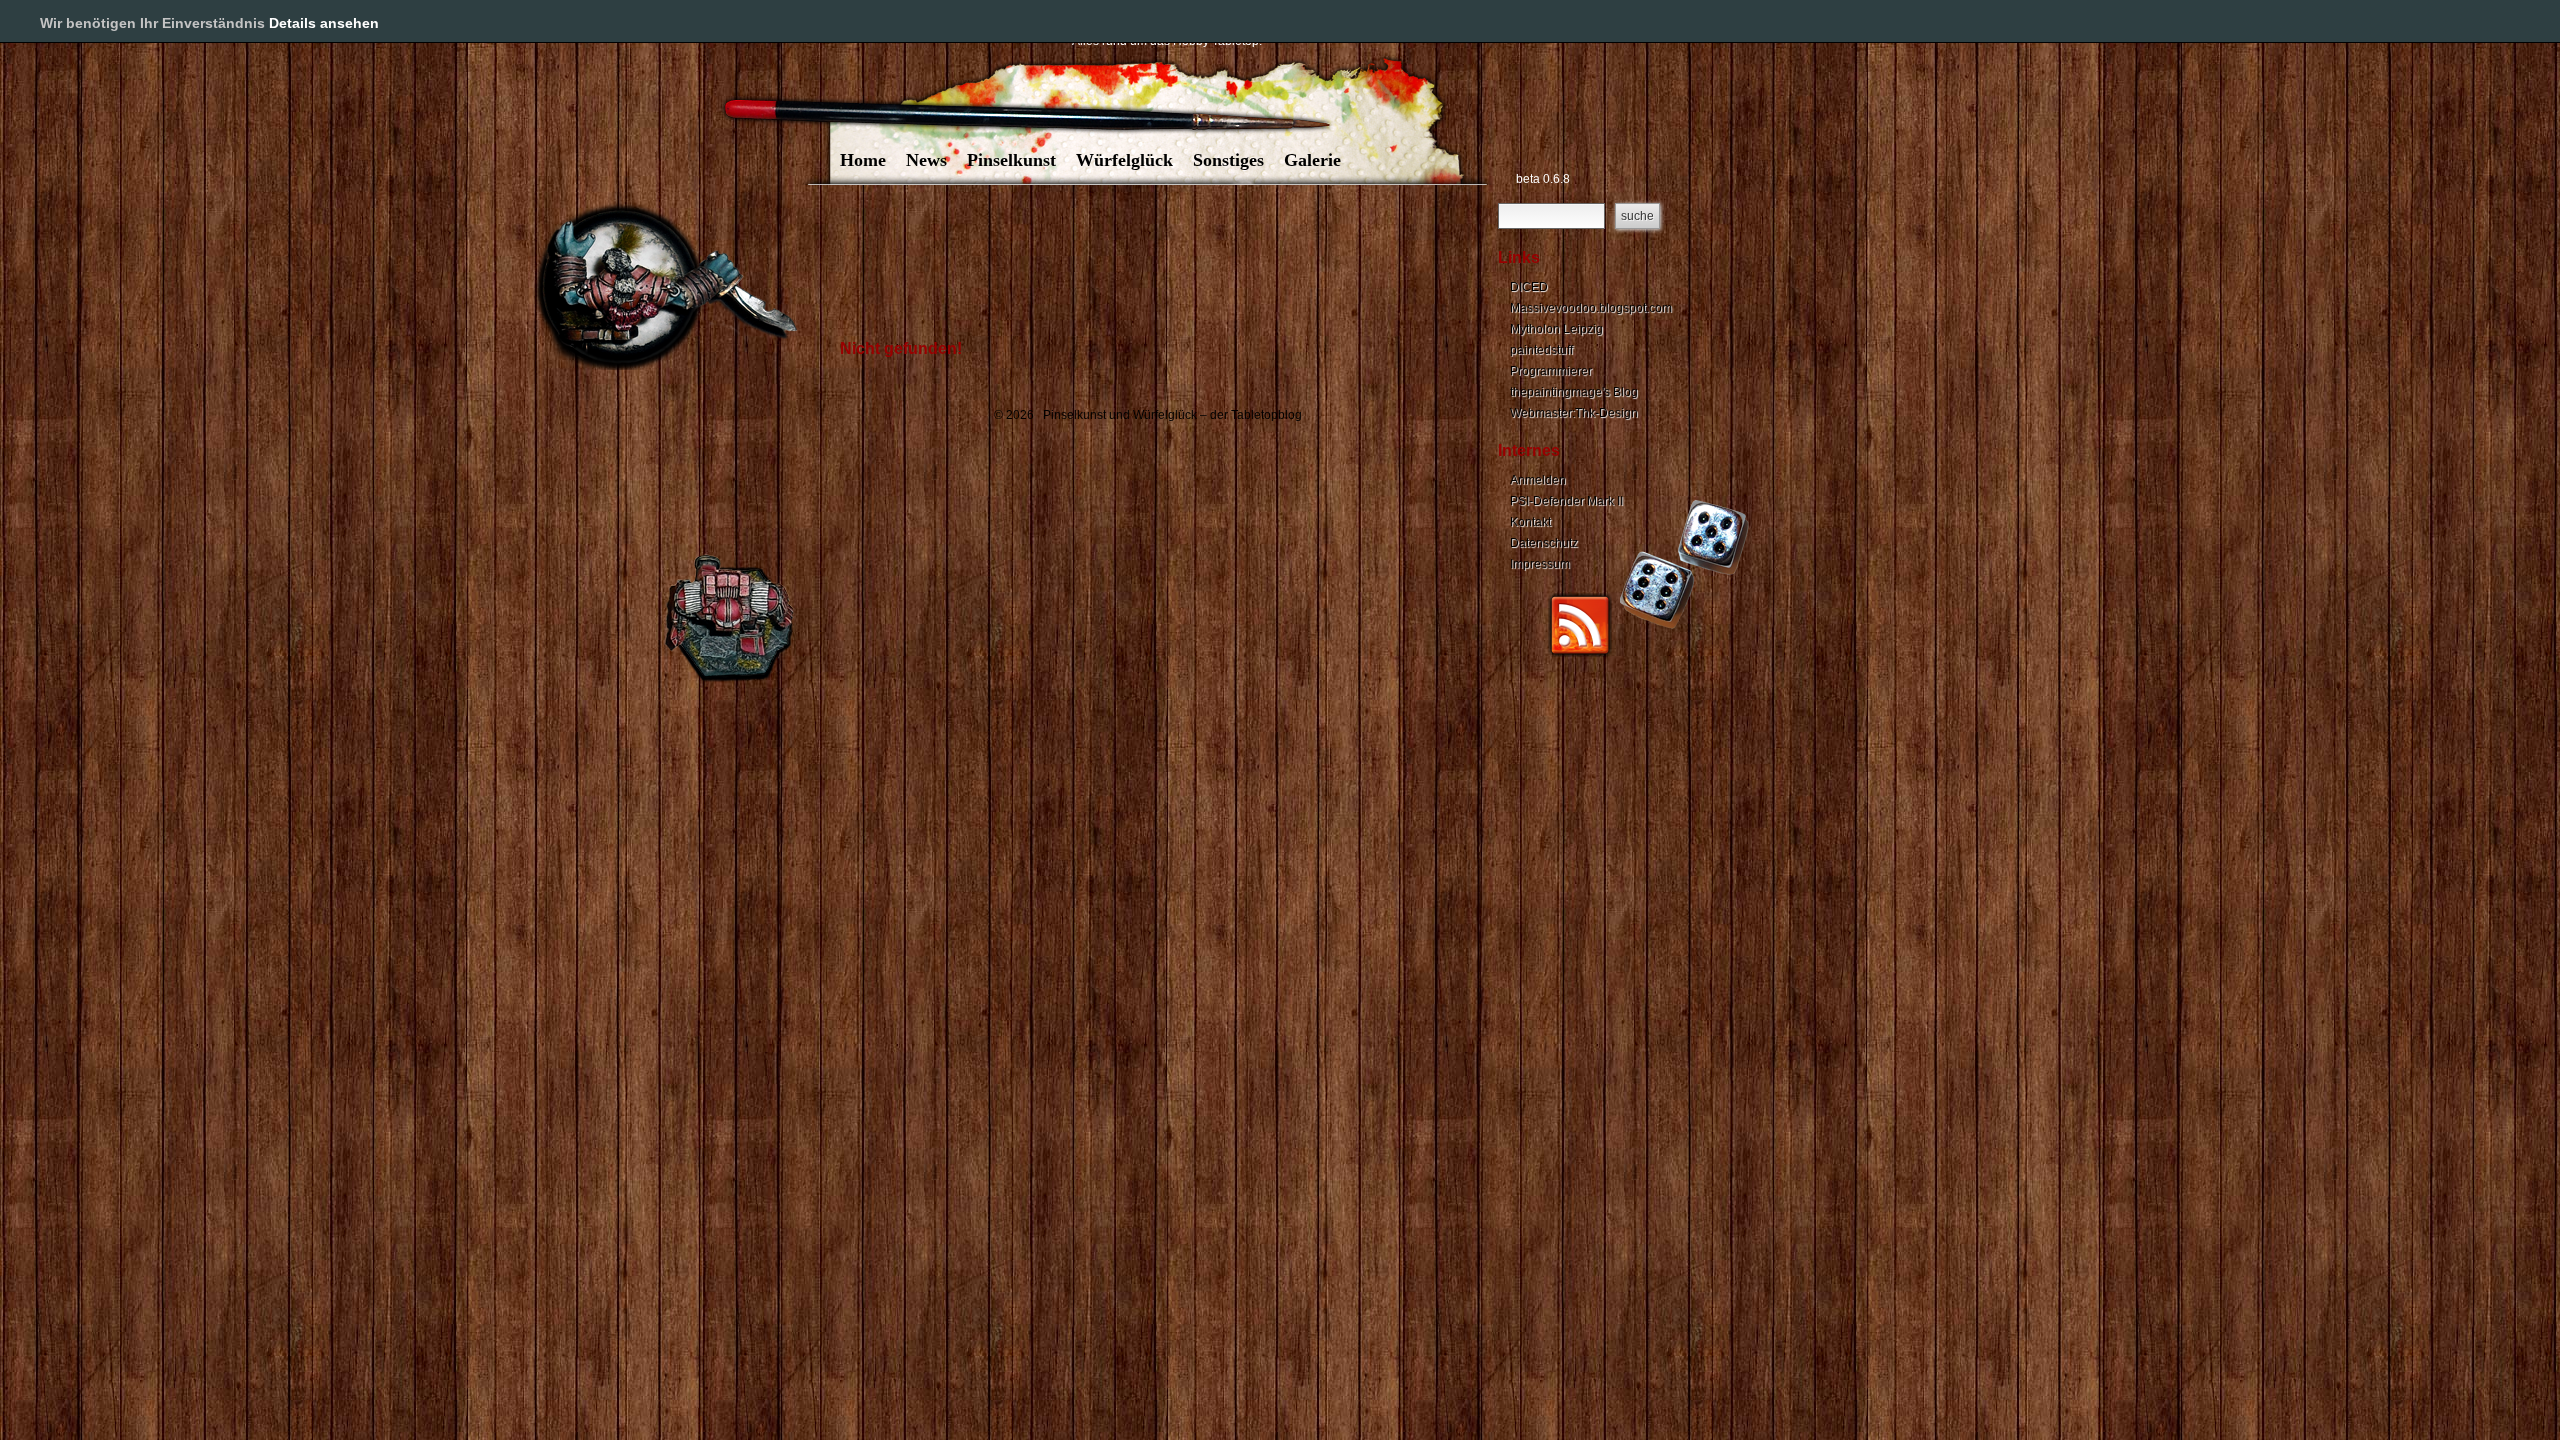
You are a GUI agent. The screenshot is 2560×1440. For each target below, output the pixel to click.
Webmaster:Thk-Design (1574, 413)
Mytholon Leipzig (1556, 329)
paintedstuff (1541, 350)
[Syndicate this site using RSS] (1580, 653)
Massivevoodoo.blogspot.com (1591, 308)
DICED (1529, 287)
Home (863, 160)
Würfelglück (1124, 160)
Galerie (1312, 160)
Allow (2478, 22)
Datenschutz (1544, 543)
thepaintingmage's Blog (1574, 392)
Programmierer (1551, 371)
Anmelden (1538, 480)
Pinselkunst (1011, 160)
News (926, 160)
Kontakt (1530, 522)
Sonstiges (1228, 160)
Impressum (1540, 564)
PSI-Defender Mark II (1566, 501)
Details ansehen (324, 23)
